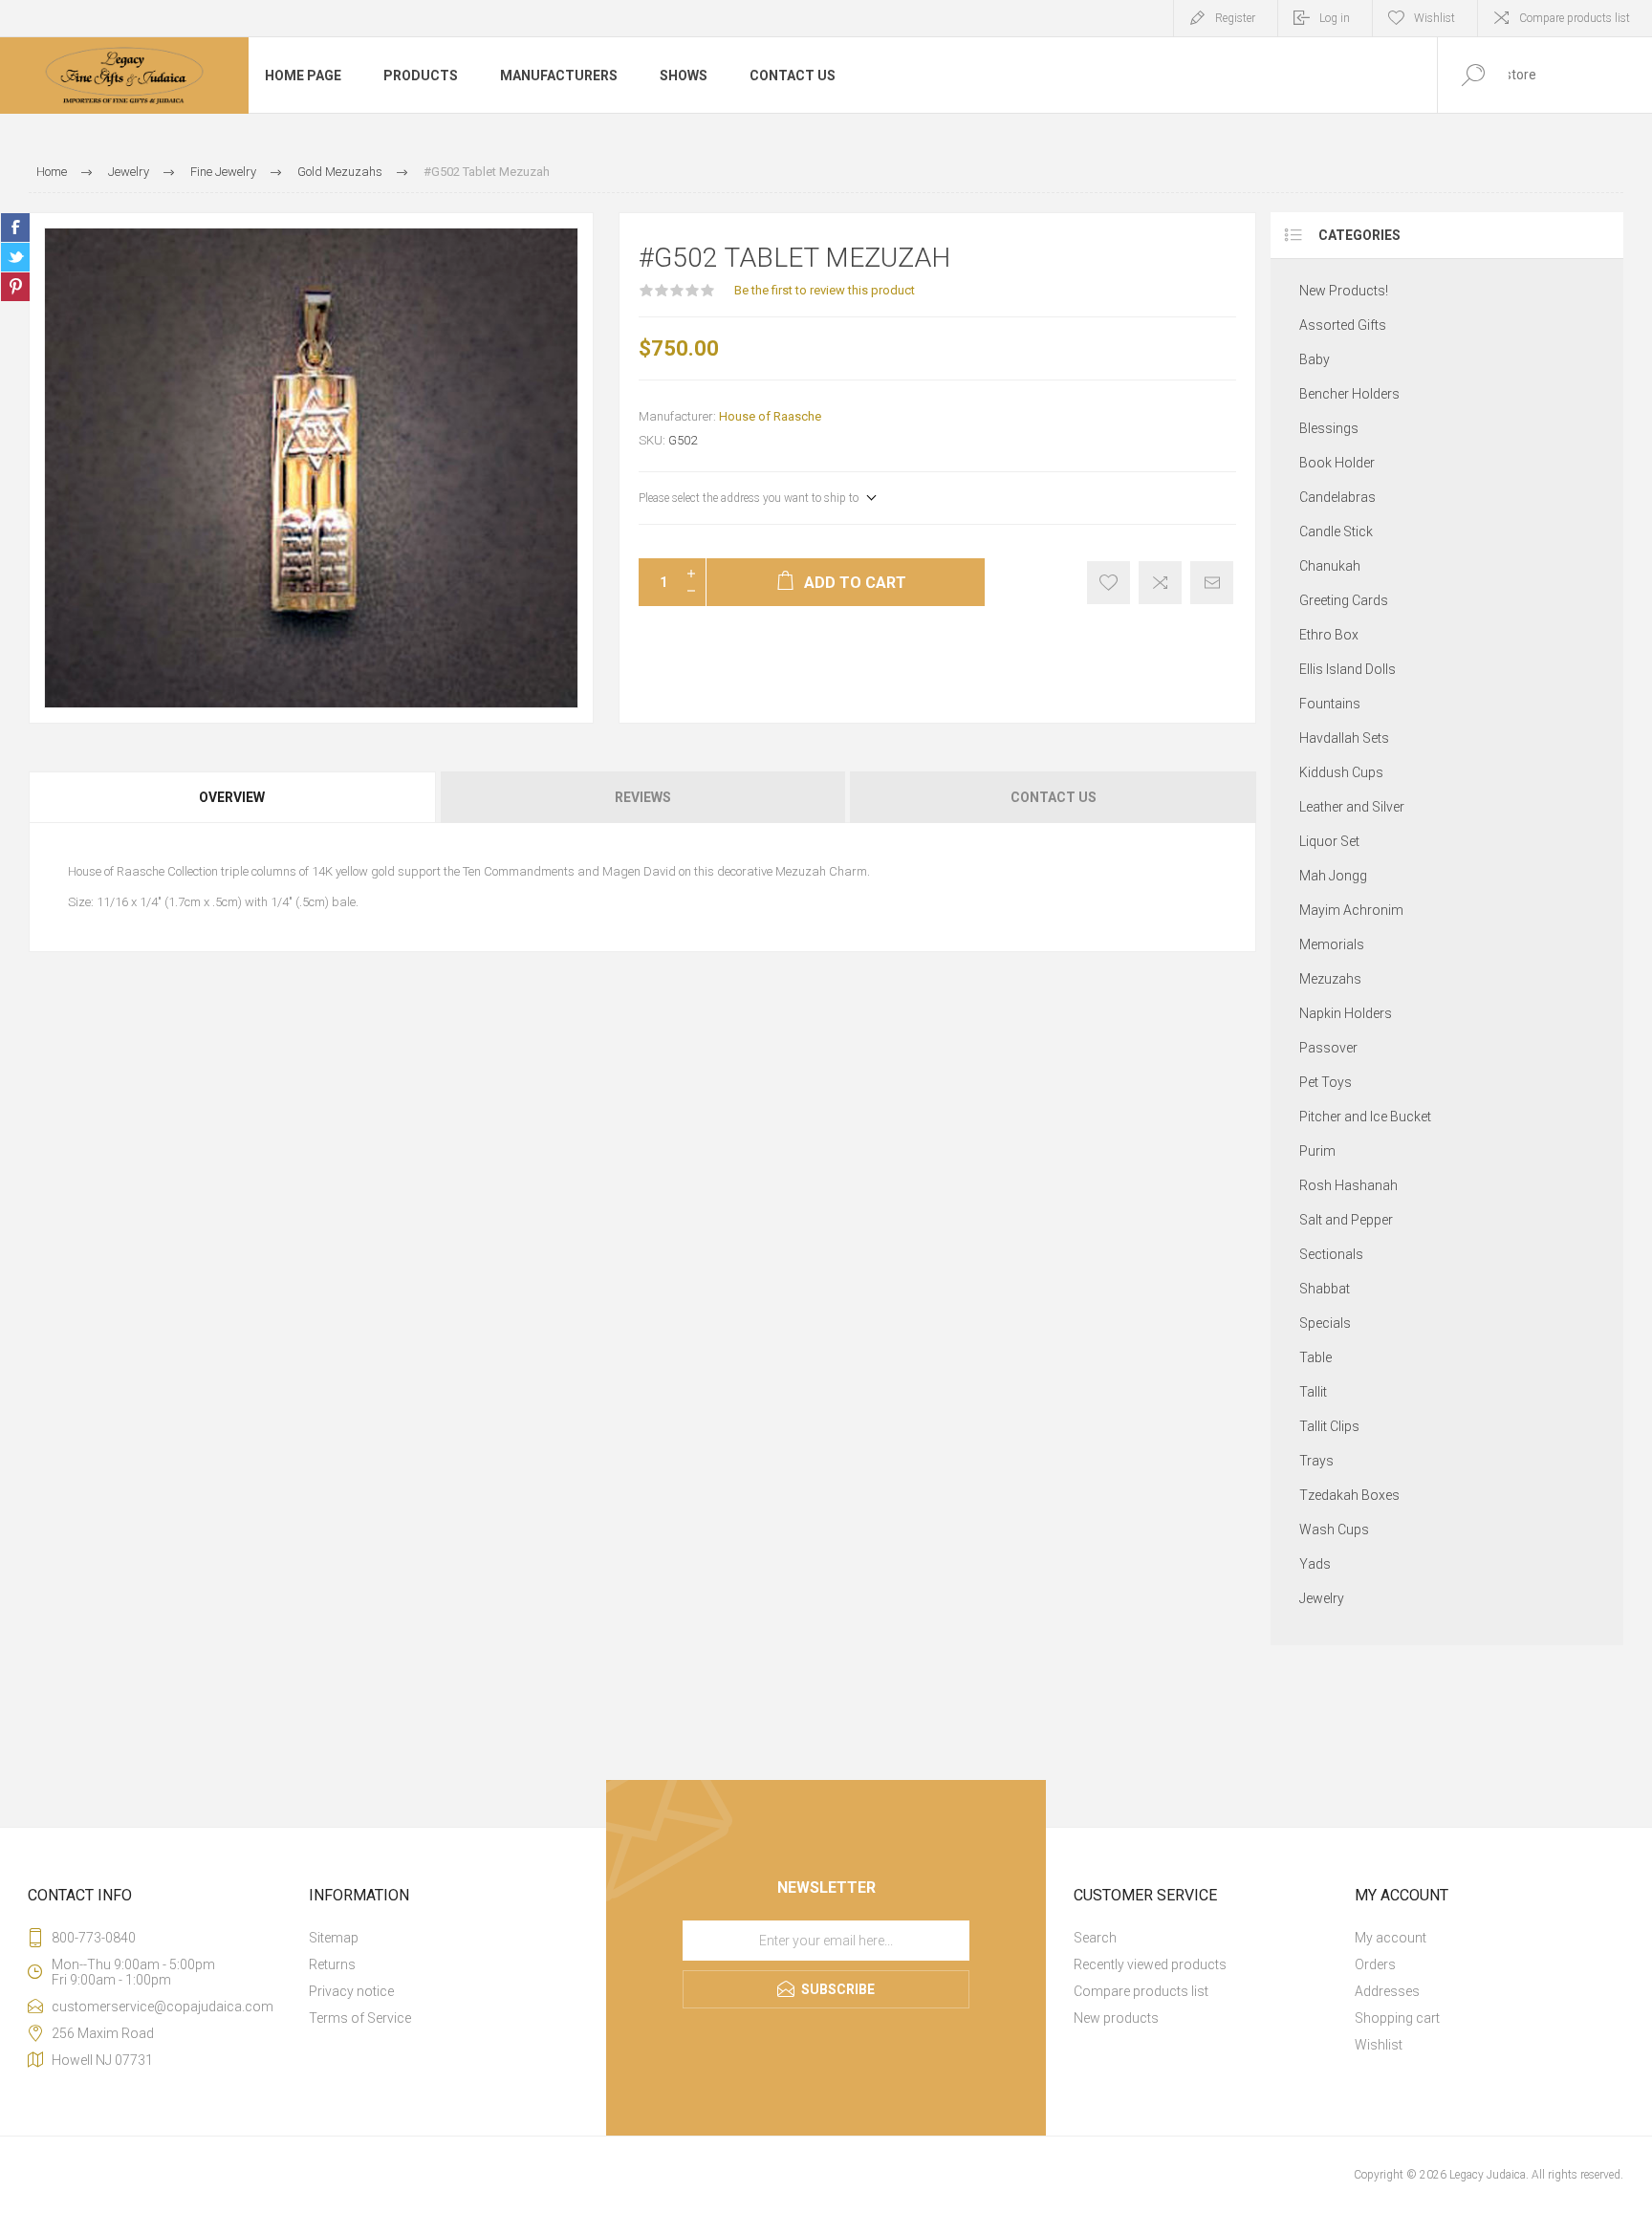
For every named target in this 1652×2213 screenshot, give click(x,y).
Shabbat (1325, 1289)
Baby (1315, 359)
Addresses (1387, 1991)
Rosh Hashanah (1348, 1185)
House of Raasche (770, 416)
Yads (1315, 1564)
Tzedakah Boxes (1349, 1495)
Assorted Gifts (1343, 325)
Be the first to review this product (825, 290)
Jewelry (1322, 1598)
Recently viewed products (1150, 1964)
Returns (332, 1964)
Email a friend (1212, 583)
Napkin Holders (1346, 1013)
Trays (1316, 1461)
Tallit (1313, 1392)
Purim (1317, 1151)
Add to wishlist (1109, 583)
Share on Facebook (15, 228)
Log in (1335, 18)
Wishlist (1379, 2045)
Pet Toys (1326, 1082)
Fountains (1330, 704)
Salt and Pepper (1346, 1220)
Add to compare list (1160, 583)
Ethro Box (1329, 635)
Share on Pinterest (15, 287)
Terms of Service (360, 2018)
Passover (1328, 1048)
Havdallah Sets (1344, 738)
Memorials (1332, 944)
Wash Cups (1334, 1530)
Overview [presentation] (232, 797)
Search (1095, 1938)
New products (1116, 2018)
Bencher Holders (1349, 394)
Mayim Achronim (1351, 910)
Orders (1375, 1964)
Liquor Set (1329, 841)
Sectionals (1331, 1254)
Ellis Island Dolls (1348, 669)
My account (1391, 1938)
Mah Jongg (1333, 876)
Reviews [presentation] (643, 797)
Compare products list (1575, 18)
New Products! (1344, 291)
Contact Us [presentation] (1054, 797)
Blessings (1329, 428)
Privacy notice (351, 1991)
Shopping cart (1397, 2018)
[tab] (233, 797)
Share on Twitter (15, 257)
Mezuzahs (1330, 979)
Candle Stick (1336, 532)
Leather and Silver (1352, 807)
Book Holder (1337, 463)
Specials (1325, 1323)
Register (1235, 18)
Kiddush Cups (1341, 772)
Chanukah (1330, 566)
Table (1315, 1357)
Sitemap (334, 1938)
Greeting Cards (1344, 600)
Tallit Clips (1329, 1426)
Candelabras (1337, 497)
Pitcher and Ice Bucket (1365, 1117)
